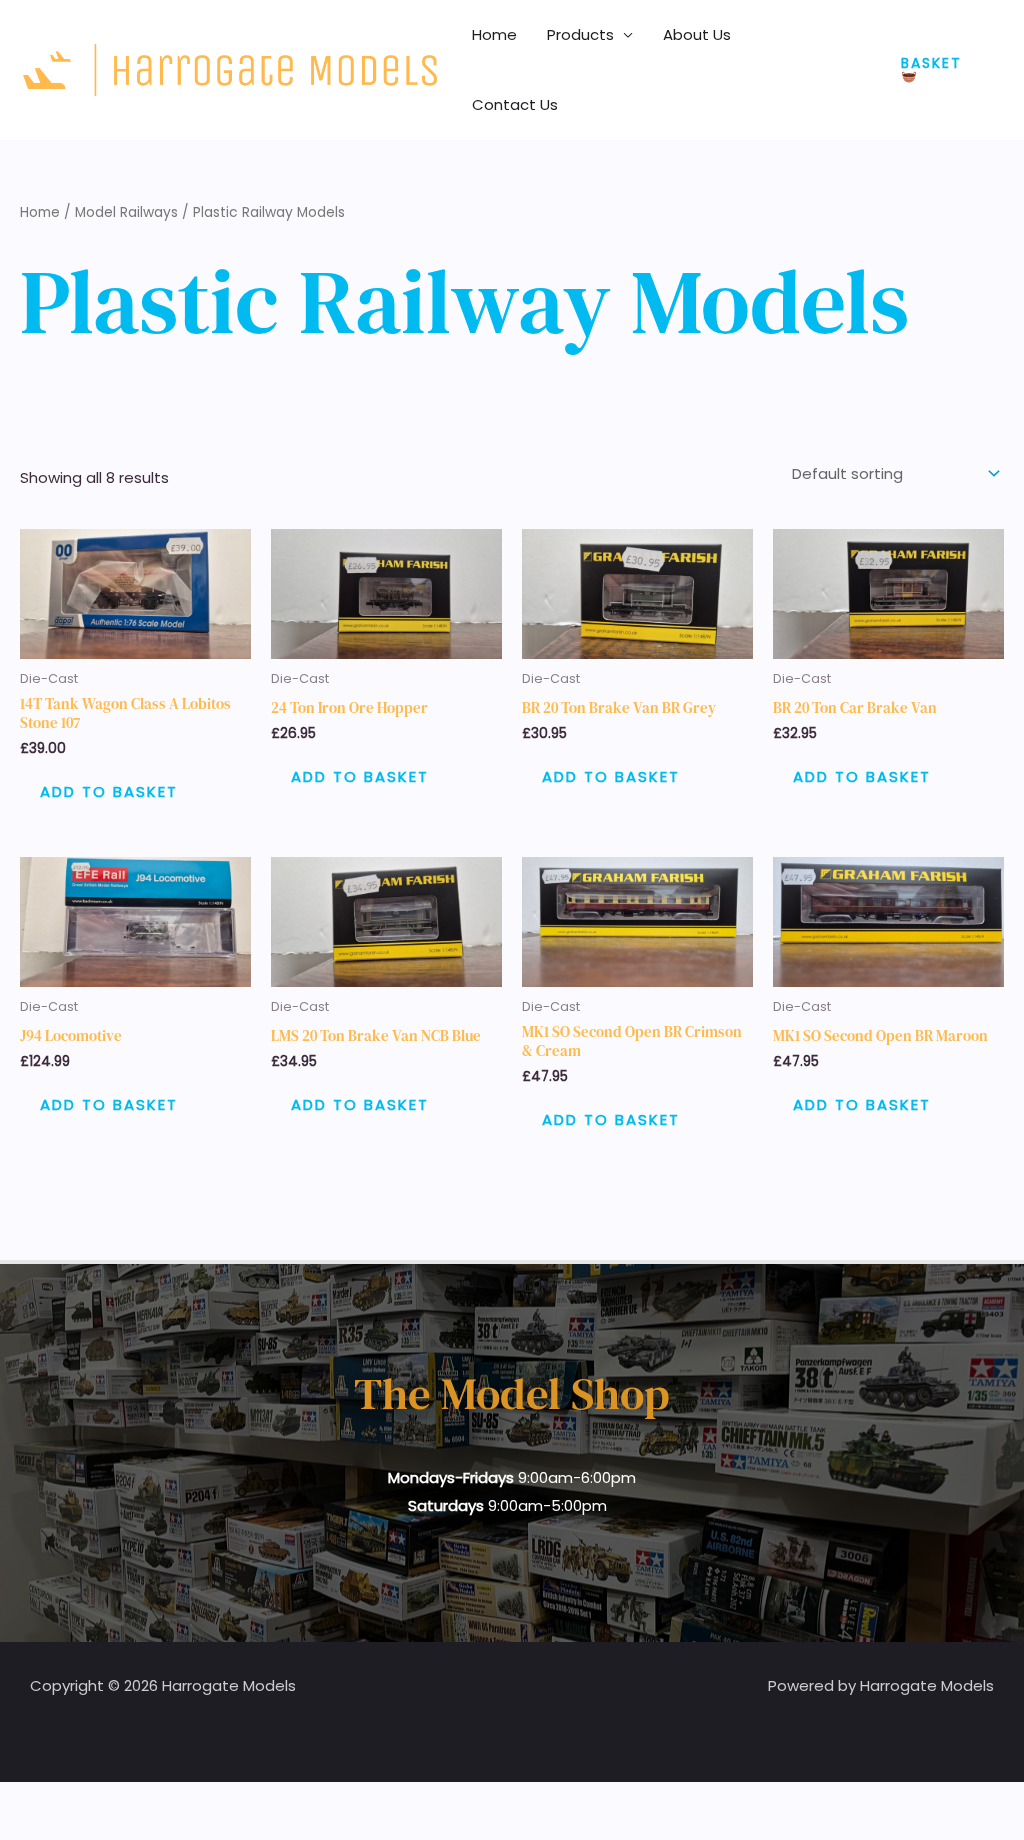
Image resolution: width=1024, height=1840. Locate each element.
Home (494, 34)
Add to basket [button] (109, 791)
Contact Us (515, 104)
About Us (697, 34)
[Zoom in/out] (20, 1801)
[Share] (108, 1801)
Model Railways (126, 212)
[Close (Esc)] (152, 1801)
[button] (942, 70)
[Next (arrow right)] (64, 1830)
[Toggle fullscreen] (64, 1801)
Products (580, 34)
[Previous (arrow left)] (20, 1830)
